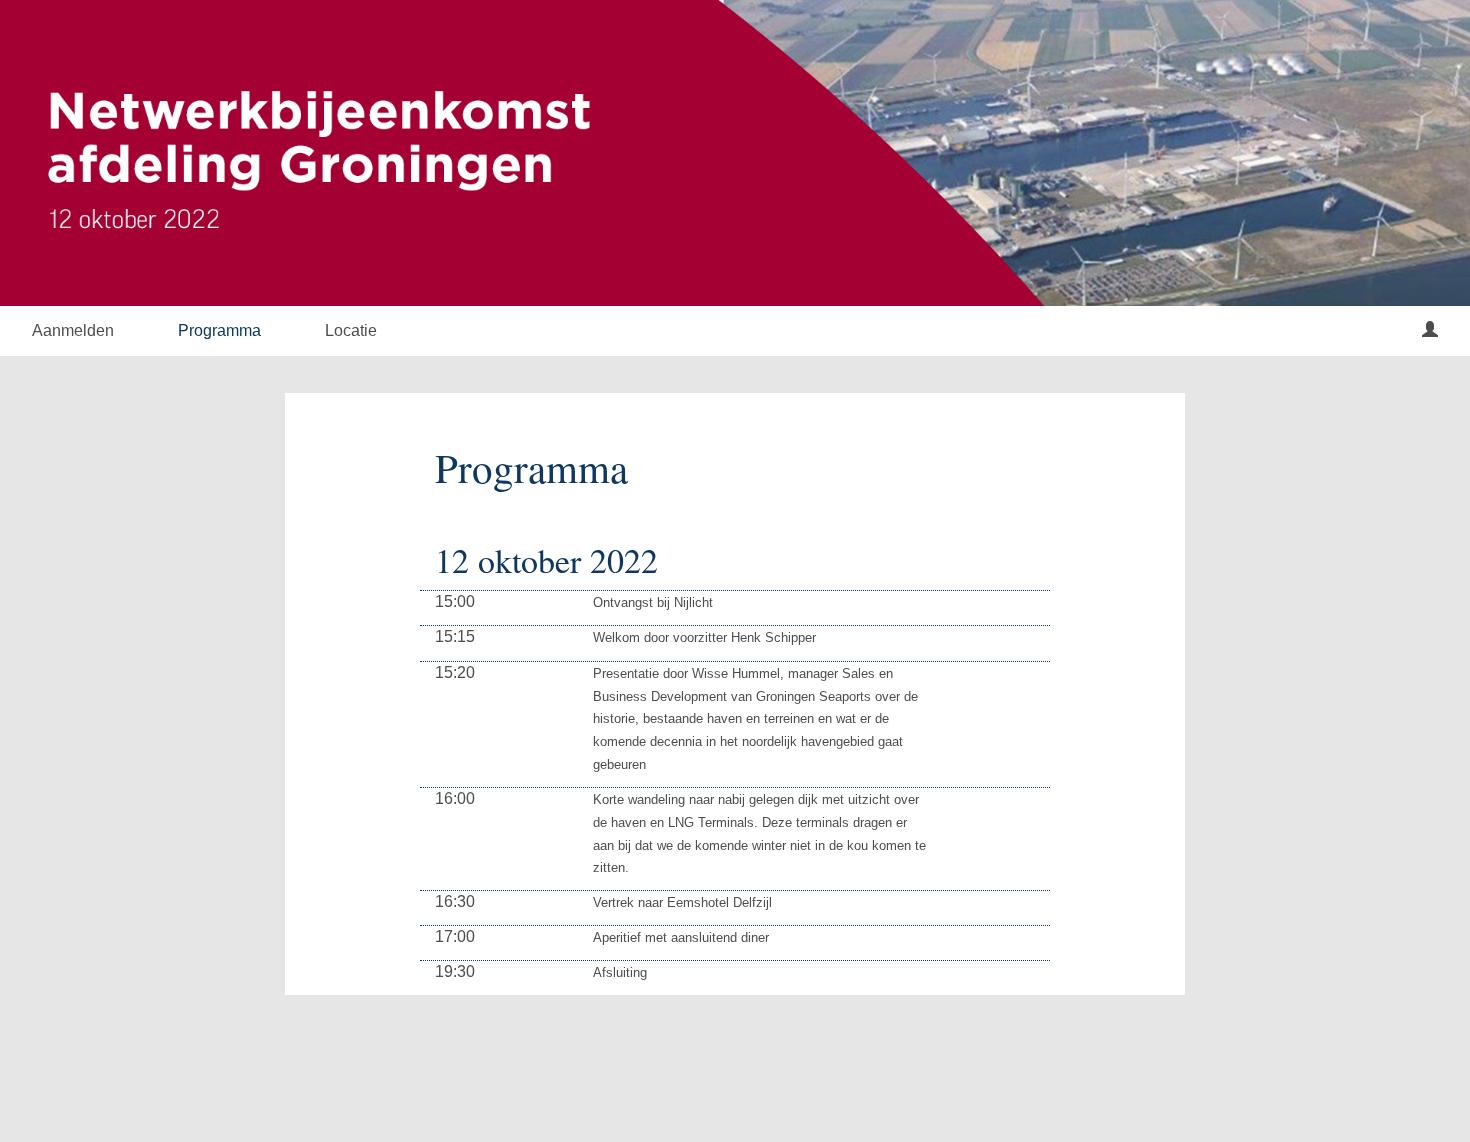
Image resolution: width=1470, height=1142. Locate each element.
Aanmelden (73, 330)
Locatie (351, 330)
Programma (219, 330)
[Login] (1430, 331)
